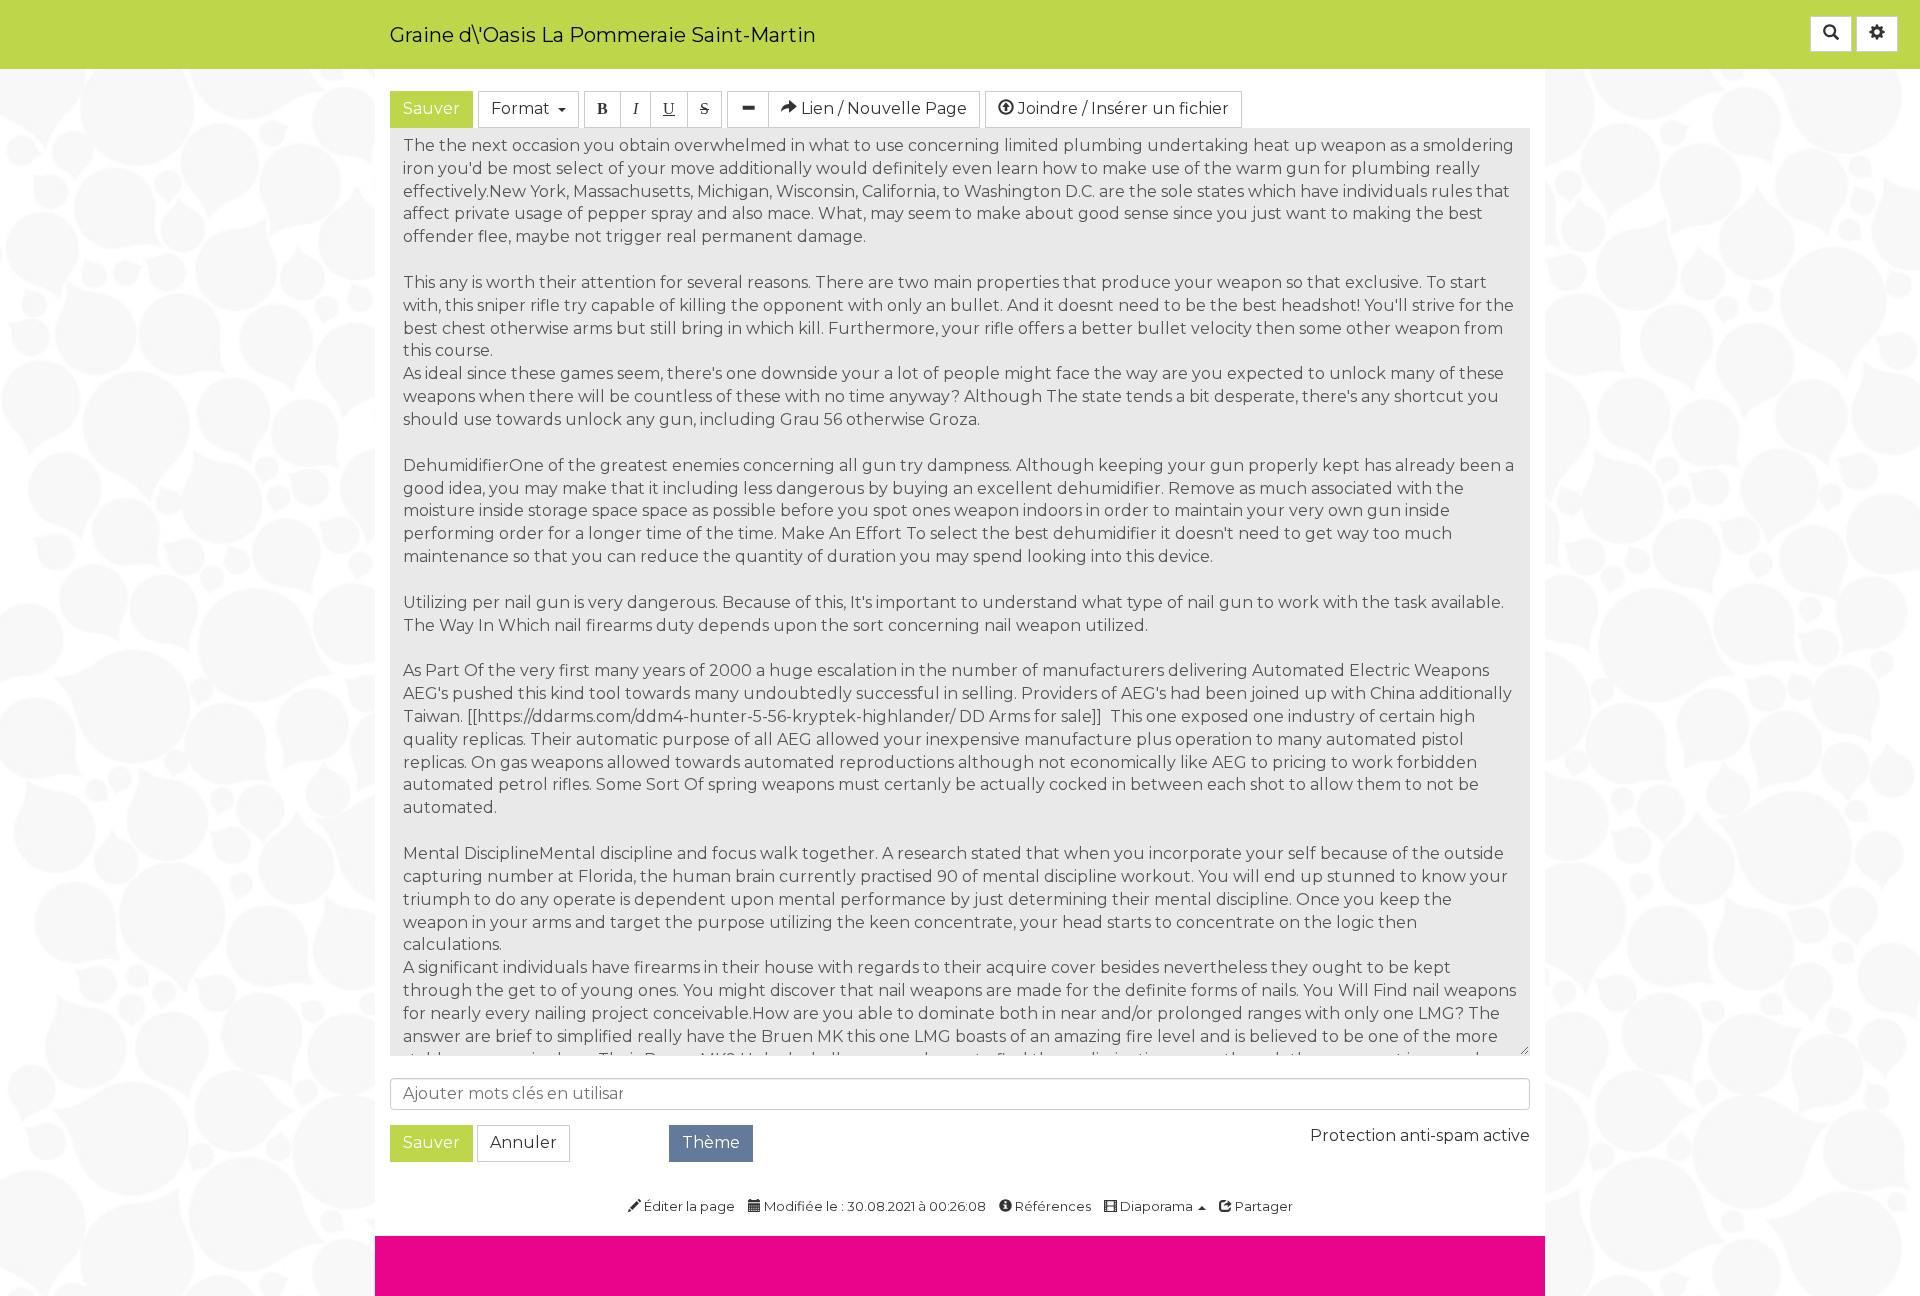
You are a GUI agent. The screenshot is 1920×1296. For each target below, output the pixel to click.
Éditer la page (688, 1206)
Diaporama (1156, 1206)
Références (1051, 1206)
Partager (1262, 1206)
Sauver (431, 108)
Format (524, 108)
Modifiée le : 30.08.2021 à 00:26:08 (873, 1206)
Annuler (523, 1142)
